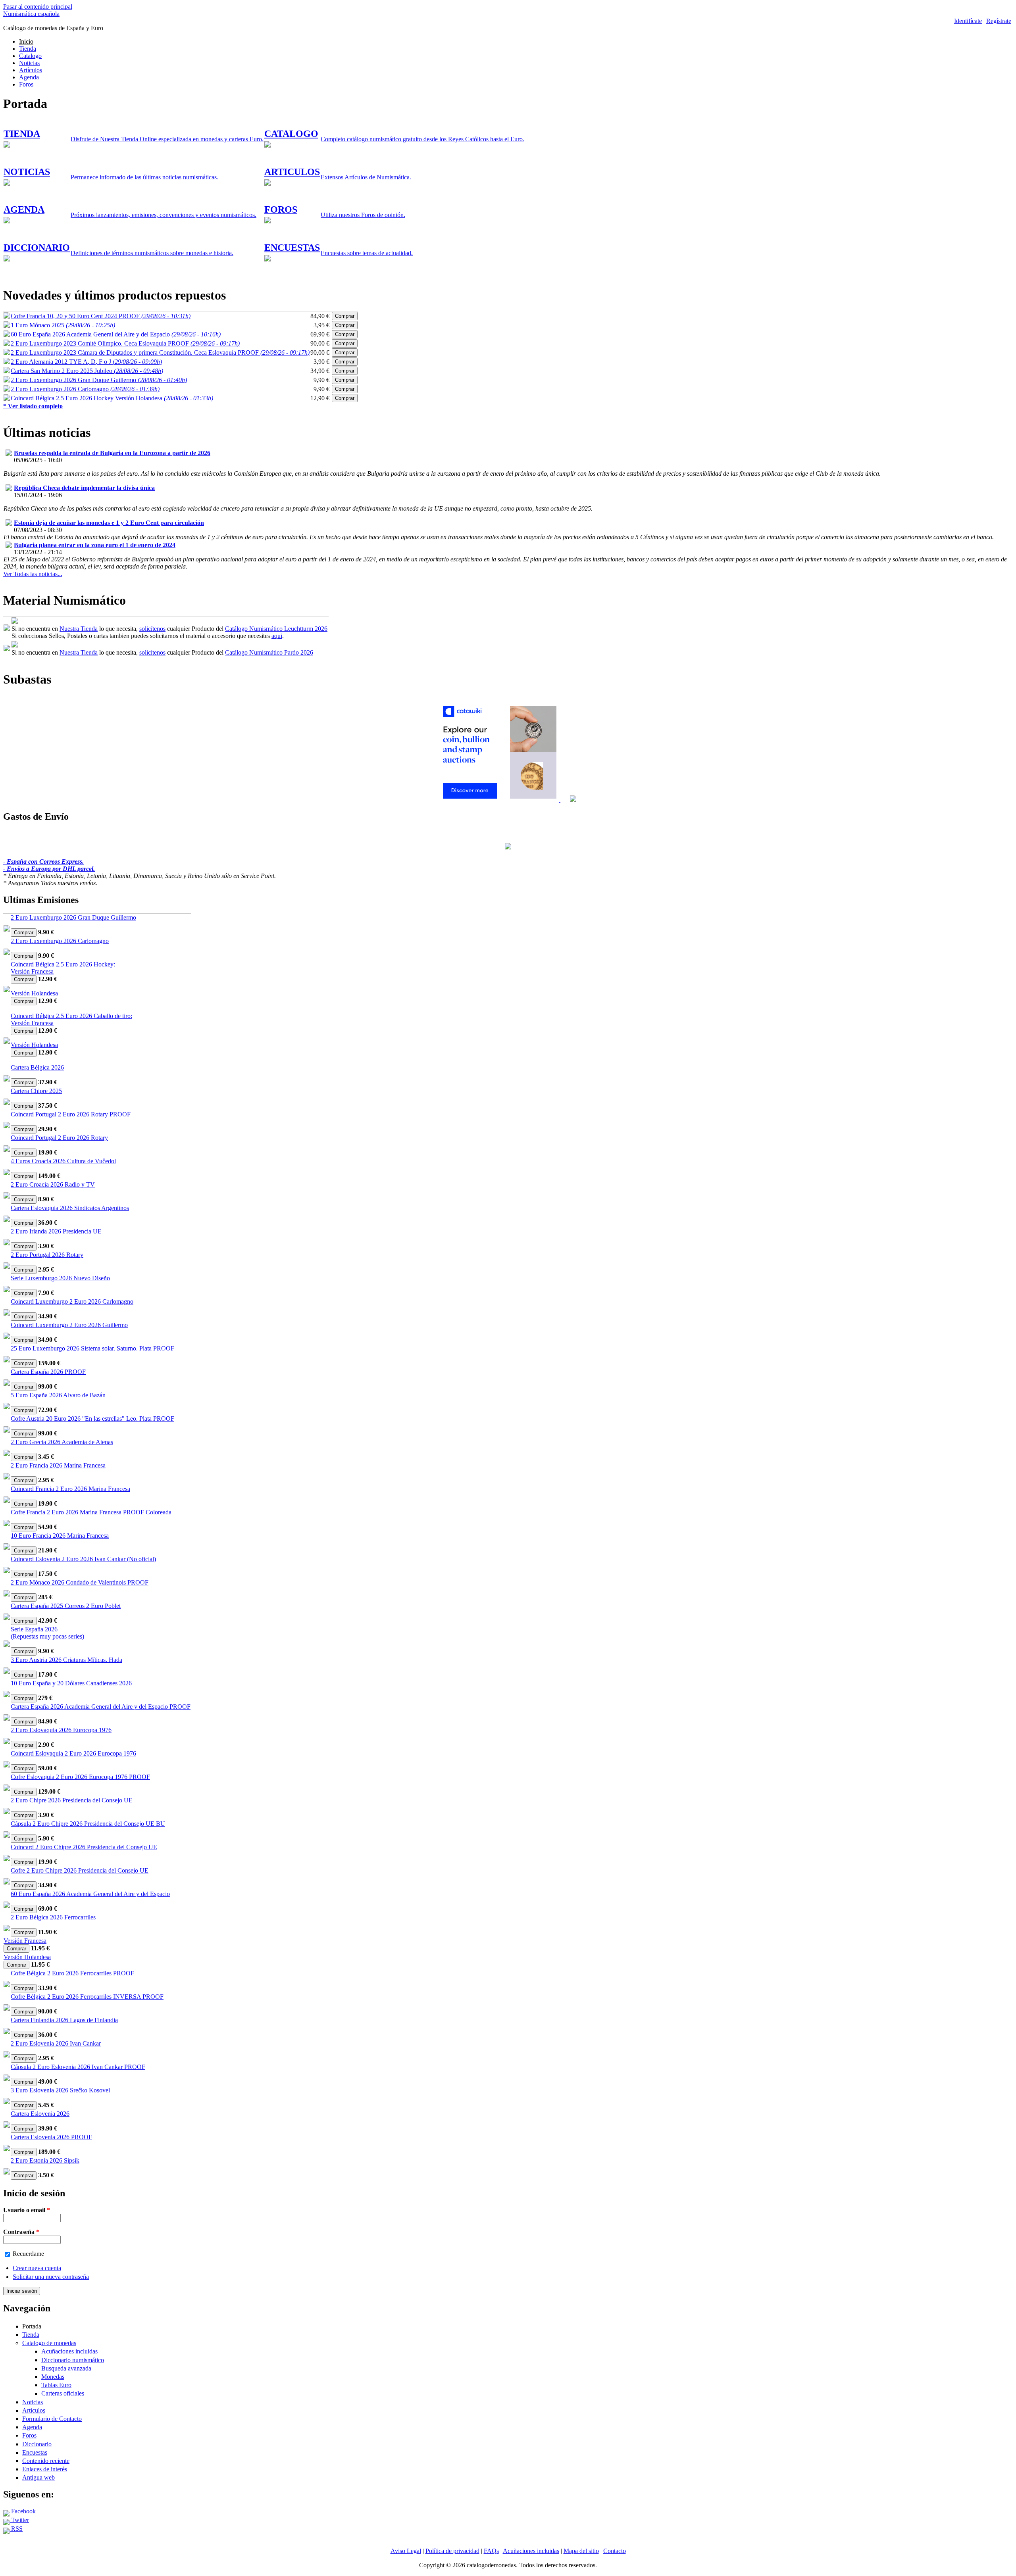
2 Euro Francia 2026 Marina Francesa (58, 1465)
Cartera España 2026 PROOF (48, 1372)
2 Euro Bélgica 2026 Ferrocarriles (53, 1917)
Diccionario (37, 2444)
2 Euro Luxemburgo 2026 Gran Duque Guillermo (99, 380)
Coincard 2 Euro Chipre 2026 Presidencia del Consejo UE (84, 1847)
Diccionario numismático (73, 2360)
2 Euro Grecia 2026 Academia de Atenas (62, 1442)
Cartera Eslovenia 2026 (40, 2114)
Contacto (615, 2551)
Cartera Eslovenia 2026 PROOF (51, 2137)
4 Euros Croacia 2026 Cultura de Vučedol (63, 1161)
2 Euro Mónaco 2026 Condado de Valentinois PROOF (80, 1582)
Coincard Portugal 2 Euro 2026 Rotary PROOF (71, 1114)
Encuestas (35, 2452)
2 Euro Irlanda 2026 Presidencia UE (56, 1231)
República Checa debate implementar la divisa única (84, 488)
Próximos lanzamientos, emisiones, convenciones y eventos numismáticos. (164, 215)
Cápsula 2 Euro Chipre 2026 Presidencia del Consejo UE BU (88, 1824)
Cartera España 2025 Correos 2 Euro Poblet (66, 1606)
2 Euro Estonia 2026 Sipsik (45, 2160)
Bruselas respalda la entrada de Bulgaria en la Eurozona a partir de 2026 (112, 453)
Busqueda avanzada (66, 2368)
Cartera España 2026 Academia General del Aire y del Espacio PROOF (101, 1707)
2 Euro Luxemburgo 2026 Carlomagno (85, 389)
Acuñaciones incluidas (69, 2351)
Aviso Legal (406, 2551)
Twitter (19, 2520)
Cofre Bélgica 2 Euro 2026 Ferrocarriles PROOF (72, 1973)
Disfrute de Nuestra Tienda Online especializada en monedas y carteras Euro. (167, 139)
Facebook (23, 2511)
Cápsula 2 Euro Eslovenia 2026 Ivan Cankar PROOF (78, 2067)
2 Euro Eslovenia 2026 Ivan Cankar (56, 2043)
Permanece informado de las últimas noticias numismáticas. (144, 177)
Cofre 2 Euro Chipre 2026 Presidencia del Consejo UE (80, 1870)
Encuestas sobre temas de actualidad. (367, 253)
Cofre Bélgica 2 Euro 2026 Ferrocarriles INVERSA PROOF (87, 1997)
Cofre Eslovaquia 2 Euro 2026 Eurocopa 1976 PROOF (80, 1777)
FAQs (491, 2551)
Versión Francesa (32, 971)
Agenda (29, 77)
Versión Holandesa (34, 993)
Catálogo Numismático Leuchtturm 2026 (276, 629)
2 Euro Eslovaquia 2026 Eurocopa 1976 (61, 1730)
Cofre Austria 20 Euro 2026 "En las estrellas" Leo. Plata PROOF (92, 1419)
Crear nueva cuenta (37, 2268)
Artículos (31, 70)
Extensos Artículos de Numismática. (366, 177)
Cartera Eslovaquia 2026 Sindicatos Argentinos (70, 1208)
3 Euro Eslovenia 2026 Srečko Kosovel (60, 2090)
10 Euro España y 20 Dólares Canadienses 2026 (71, 1683)
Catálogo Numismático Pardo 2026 (269, 652)
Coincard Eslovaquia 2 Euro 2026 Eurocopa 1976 (73, 1753)
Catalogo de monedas (49, 2343)
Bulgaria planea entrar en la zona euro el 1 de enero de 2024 (95, 545)
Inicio (26, 41)
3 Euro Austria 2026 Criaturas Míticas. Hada (66, 1660)
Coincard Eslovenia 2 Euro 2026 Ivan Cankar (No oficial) (83, 1559)
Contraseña (21, 2232)
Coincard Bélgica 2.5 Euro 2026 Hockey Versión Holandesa (112, 398)
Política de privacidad (452, 2551)
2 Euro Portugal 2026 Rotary (47, 1255)
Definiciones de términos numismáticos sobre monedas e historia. (152, 253)
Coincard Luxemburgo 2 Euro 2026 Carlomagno (72, 1301)
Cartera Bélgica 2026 (37, 1067)
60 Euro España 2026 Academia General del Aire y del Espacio (116, 334)
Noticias (29, 63)
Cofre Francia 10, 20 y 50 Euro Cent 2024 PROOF (101, 316)
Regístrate (999, 21)
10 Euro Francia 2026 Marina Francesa (60, 1536)
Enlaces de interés (45, 2469)
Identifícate (968, 21)
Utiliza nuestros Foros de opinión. (363, 215)
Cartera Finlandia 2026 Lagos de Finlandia (64, 2020)
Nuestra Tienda (79, 629)
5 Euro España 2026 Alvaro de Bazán (58, 1395)
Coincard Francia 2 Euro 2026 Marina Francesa (70, 1489)
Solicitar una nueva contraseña (51, 2277)
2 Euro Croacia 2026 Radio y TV (53, 1184)
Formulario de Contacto (52, 2419)
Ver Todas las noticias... (33, 574)
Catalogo (30, 56)
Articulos (34, 2410)
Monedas (53, 2377)
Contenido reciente (46, 2461)
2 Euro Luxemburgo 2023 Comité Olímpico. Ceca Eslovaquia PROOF (125, 343)
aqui (277, 636)
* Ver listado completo (33, 406)
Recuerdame (28, 2254)
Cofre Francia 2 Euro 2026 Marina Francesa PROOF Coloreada (91, 1512)
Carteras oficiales (63, 2393)
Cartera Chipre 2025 (36, 1091)
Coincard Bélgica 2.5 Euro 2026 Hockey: (63, 964)
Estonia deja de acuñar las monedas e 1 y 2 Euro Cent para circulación (109, 523)
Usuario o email (27, 2210)
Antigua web (38, 2477)
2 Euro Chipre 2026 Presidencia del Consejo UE (72, 1800)
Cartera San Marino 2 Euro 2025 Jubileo (87, 371)
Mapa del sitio (581, 2551)
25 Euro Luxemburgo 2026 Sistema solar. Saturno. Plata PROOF (92, 1348)
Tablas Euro (56, 2385)
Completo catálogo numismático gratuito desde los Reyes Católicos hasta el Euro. (422, 139)
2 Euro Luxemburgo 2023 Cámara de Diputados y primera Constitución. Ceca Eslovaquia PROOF (160, 352)
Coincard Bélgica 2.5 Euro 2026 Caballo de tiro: (71, 1016)
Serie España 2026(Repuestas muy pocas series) (47, 1633)
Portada (32, 2326)
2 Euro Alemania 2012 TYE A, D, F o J (86, 362)
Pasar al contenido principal (38, 7)
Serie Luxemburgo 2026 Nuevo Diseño (60, 1278)
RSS (16, 2529)
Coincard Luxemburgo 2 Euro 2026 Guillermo (69, 1325)
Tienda (28, 49)
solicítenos (152, 629)
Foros (26, 84)
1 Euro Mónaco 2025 (63, 325)
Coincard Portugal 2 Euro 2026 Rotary (59, 1138)
